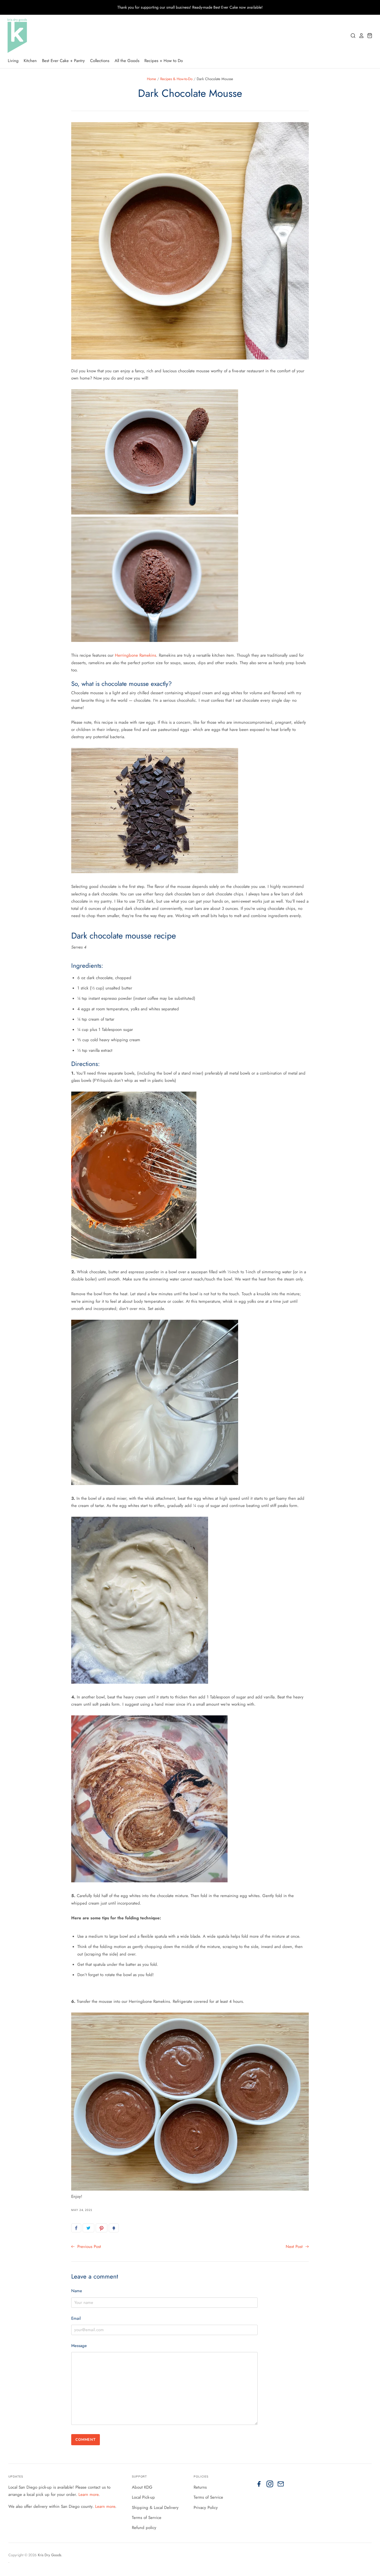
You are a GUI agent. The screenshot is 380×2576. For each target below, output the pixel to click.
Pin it (102, 2228)
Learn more (88, 2494)
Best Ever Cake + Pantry (63, 61)
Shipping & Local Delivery (155, 2508)
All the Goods (127, 61)
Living (13, 61)
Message (79, 2346)
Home (151, 79)
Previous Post (88, 2247)
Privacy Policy (206, 2508)
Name (77, 2291)
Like (76, 2228)
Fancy (114, 2228)
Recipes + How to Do (164, 61)
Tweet (88, 2228)
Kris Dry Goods (50, 2555)
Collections (100, 61)
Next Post (295, 2247)
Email (76, 2318)
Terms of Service (147, 2518)
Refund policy (144, 2528)
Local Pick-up (143, 2497)
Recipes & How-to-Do (176, 79)
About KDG (142, 2487)
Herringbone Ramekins (135, 655)
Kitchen (30, 61)
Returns (200, 2487)
